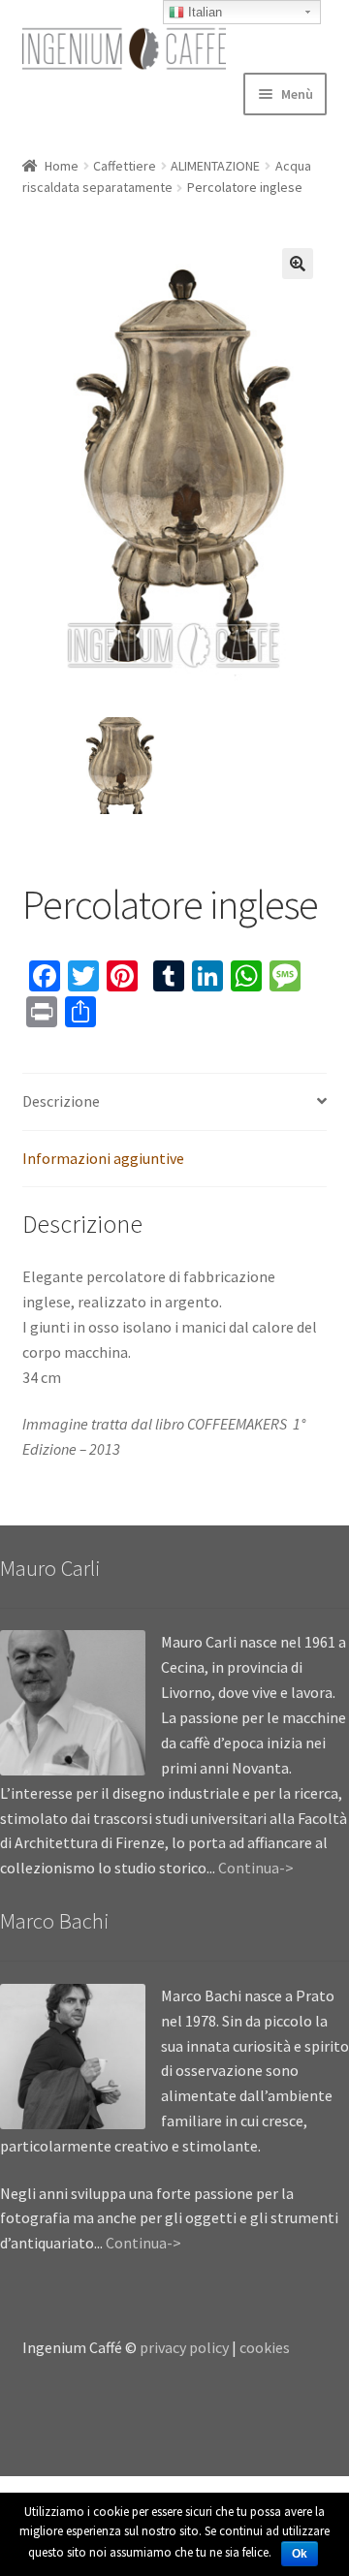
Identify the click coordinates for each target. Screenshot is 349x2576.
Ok (300, 2554)
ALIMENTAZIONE (215, 166)
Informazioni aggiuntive (103, 1158)
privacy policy (184, 2347)
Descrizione (61, 1101)
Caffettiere (125, 166)
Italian (203, 12)
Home (62, 166)
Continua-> (256, 1868)
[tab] (175, 1102)
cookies (265, 2347)
